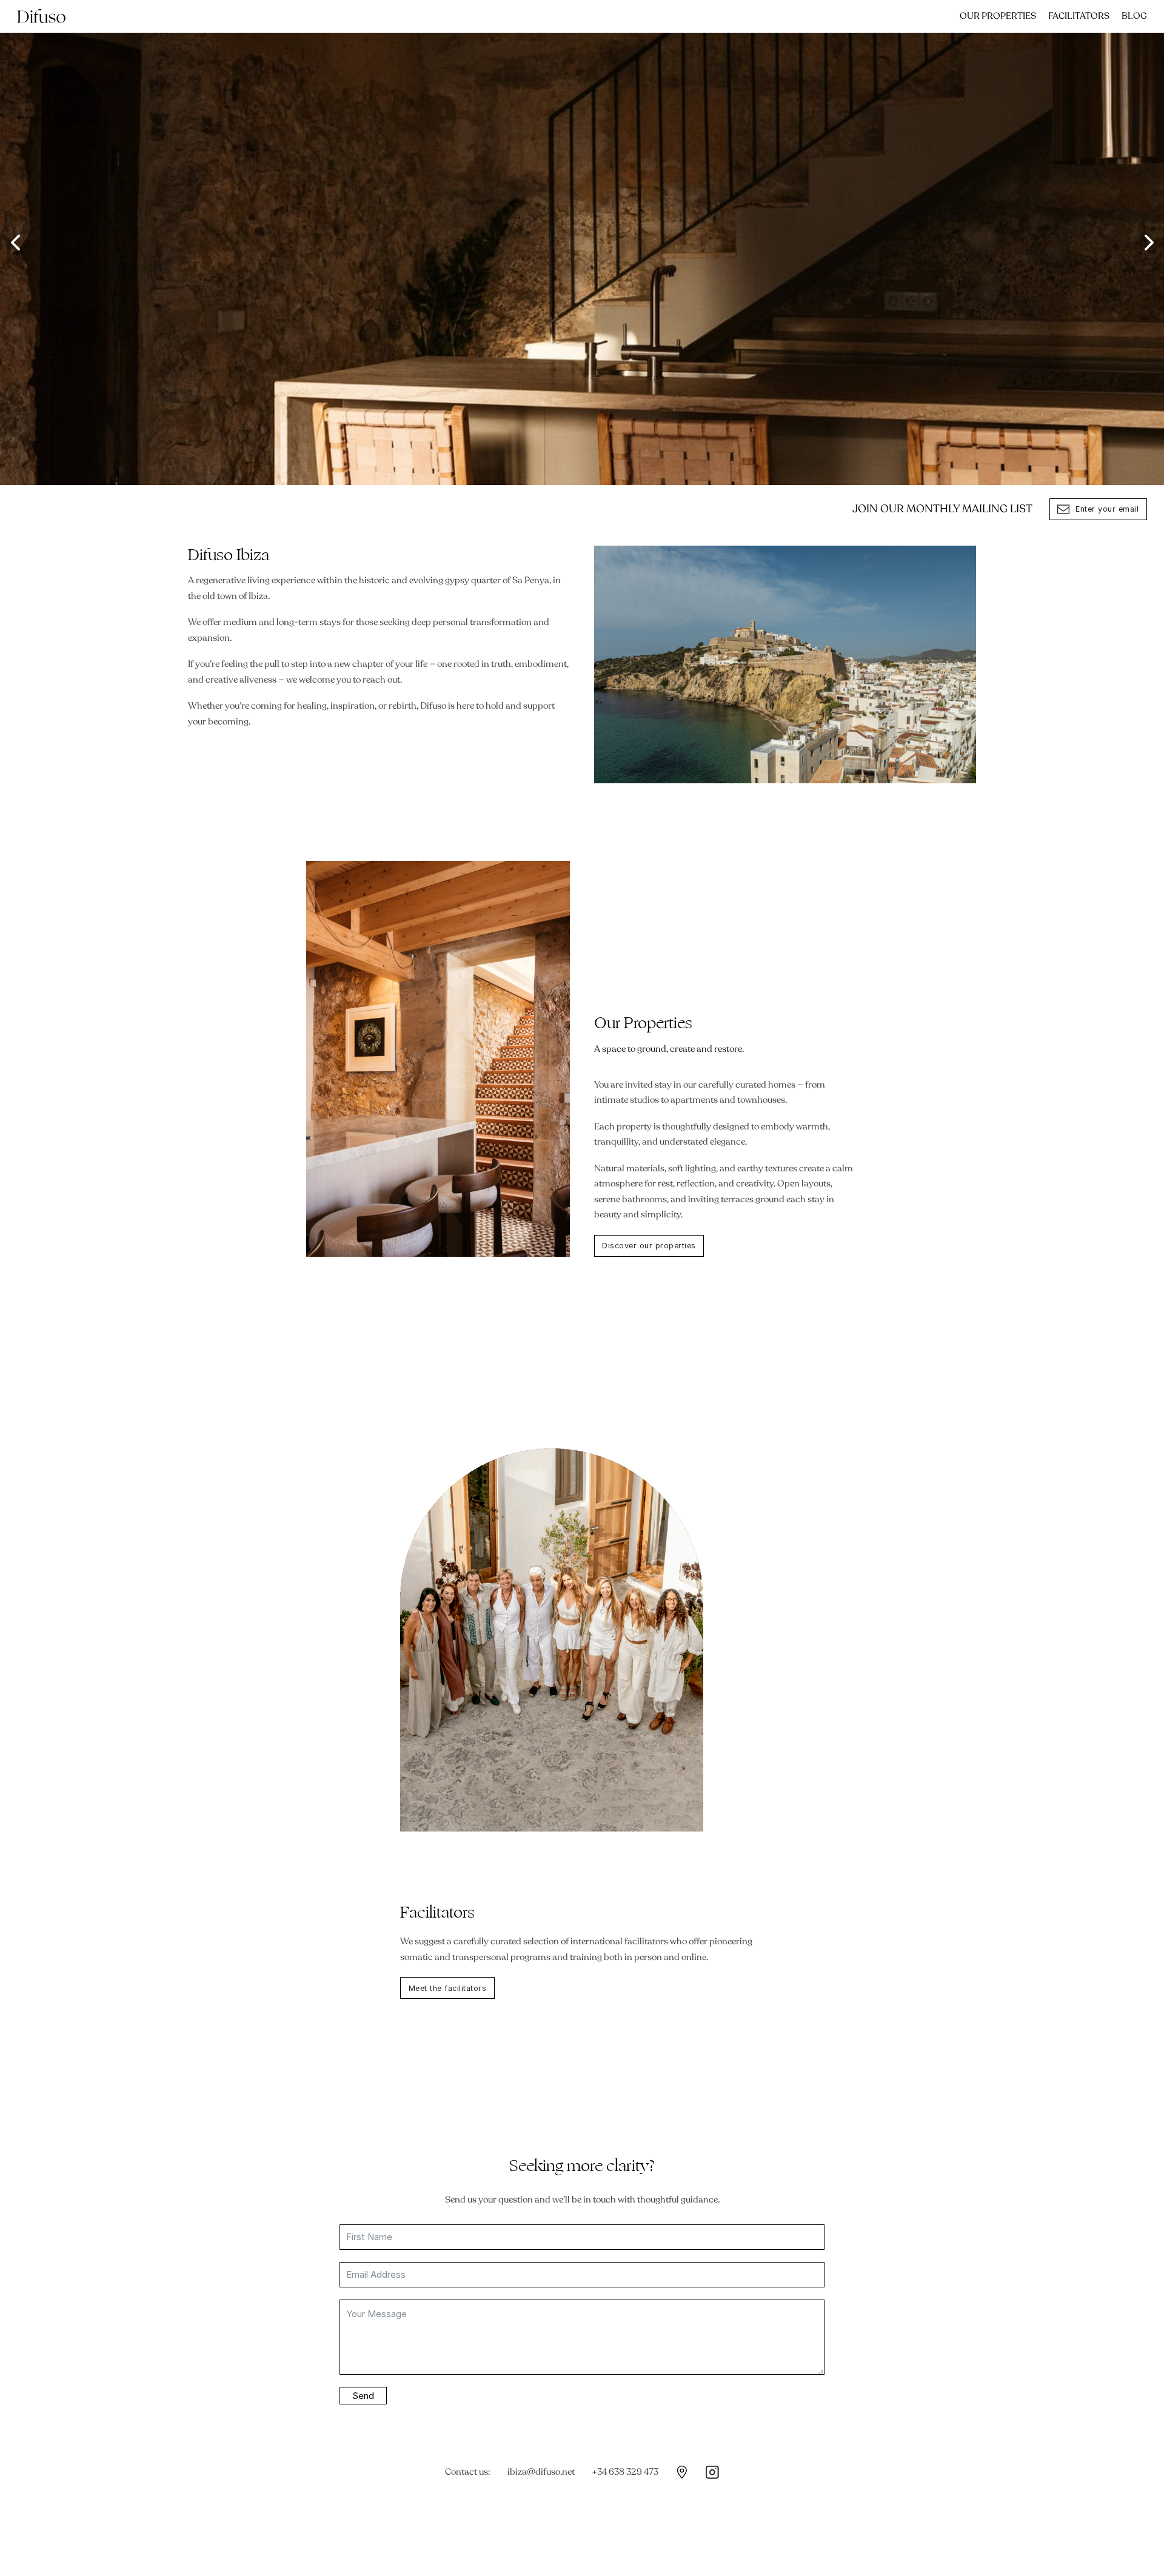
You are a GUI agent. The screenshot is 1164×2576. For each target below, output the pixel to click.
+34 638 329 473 (625, 2472)
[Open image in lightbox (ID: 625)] (582, 243)
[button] (15, 243)
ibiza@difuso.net (541, 2472)
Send (363, 2396)
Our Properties (998, 16)
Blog (1134, 16)
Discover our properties (649, 1246)
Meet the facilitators (448, 1988)
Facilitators (1079, 16)
